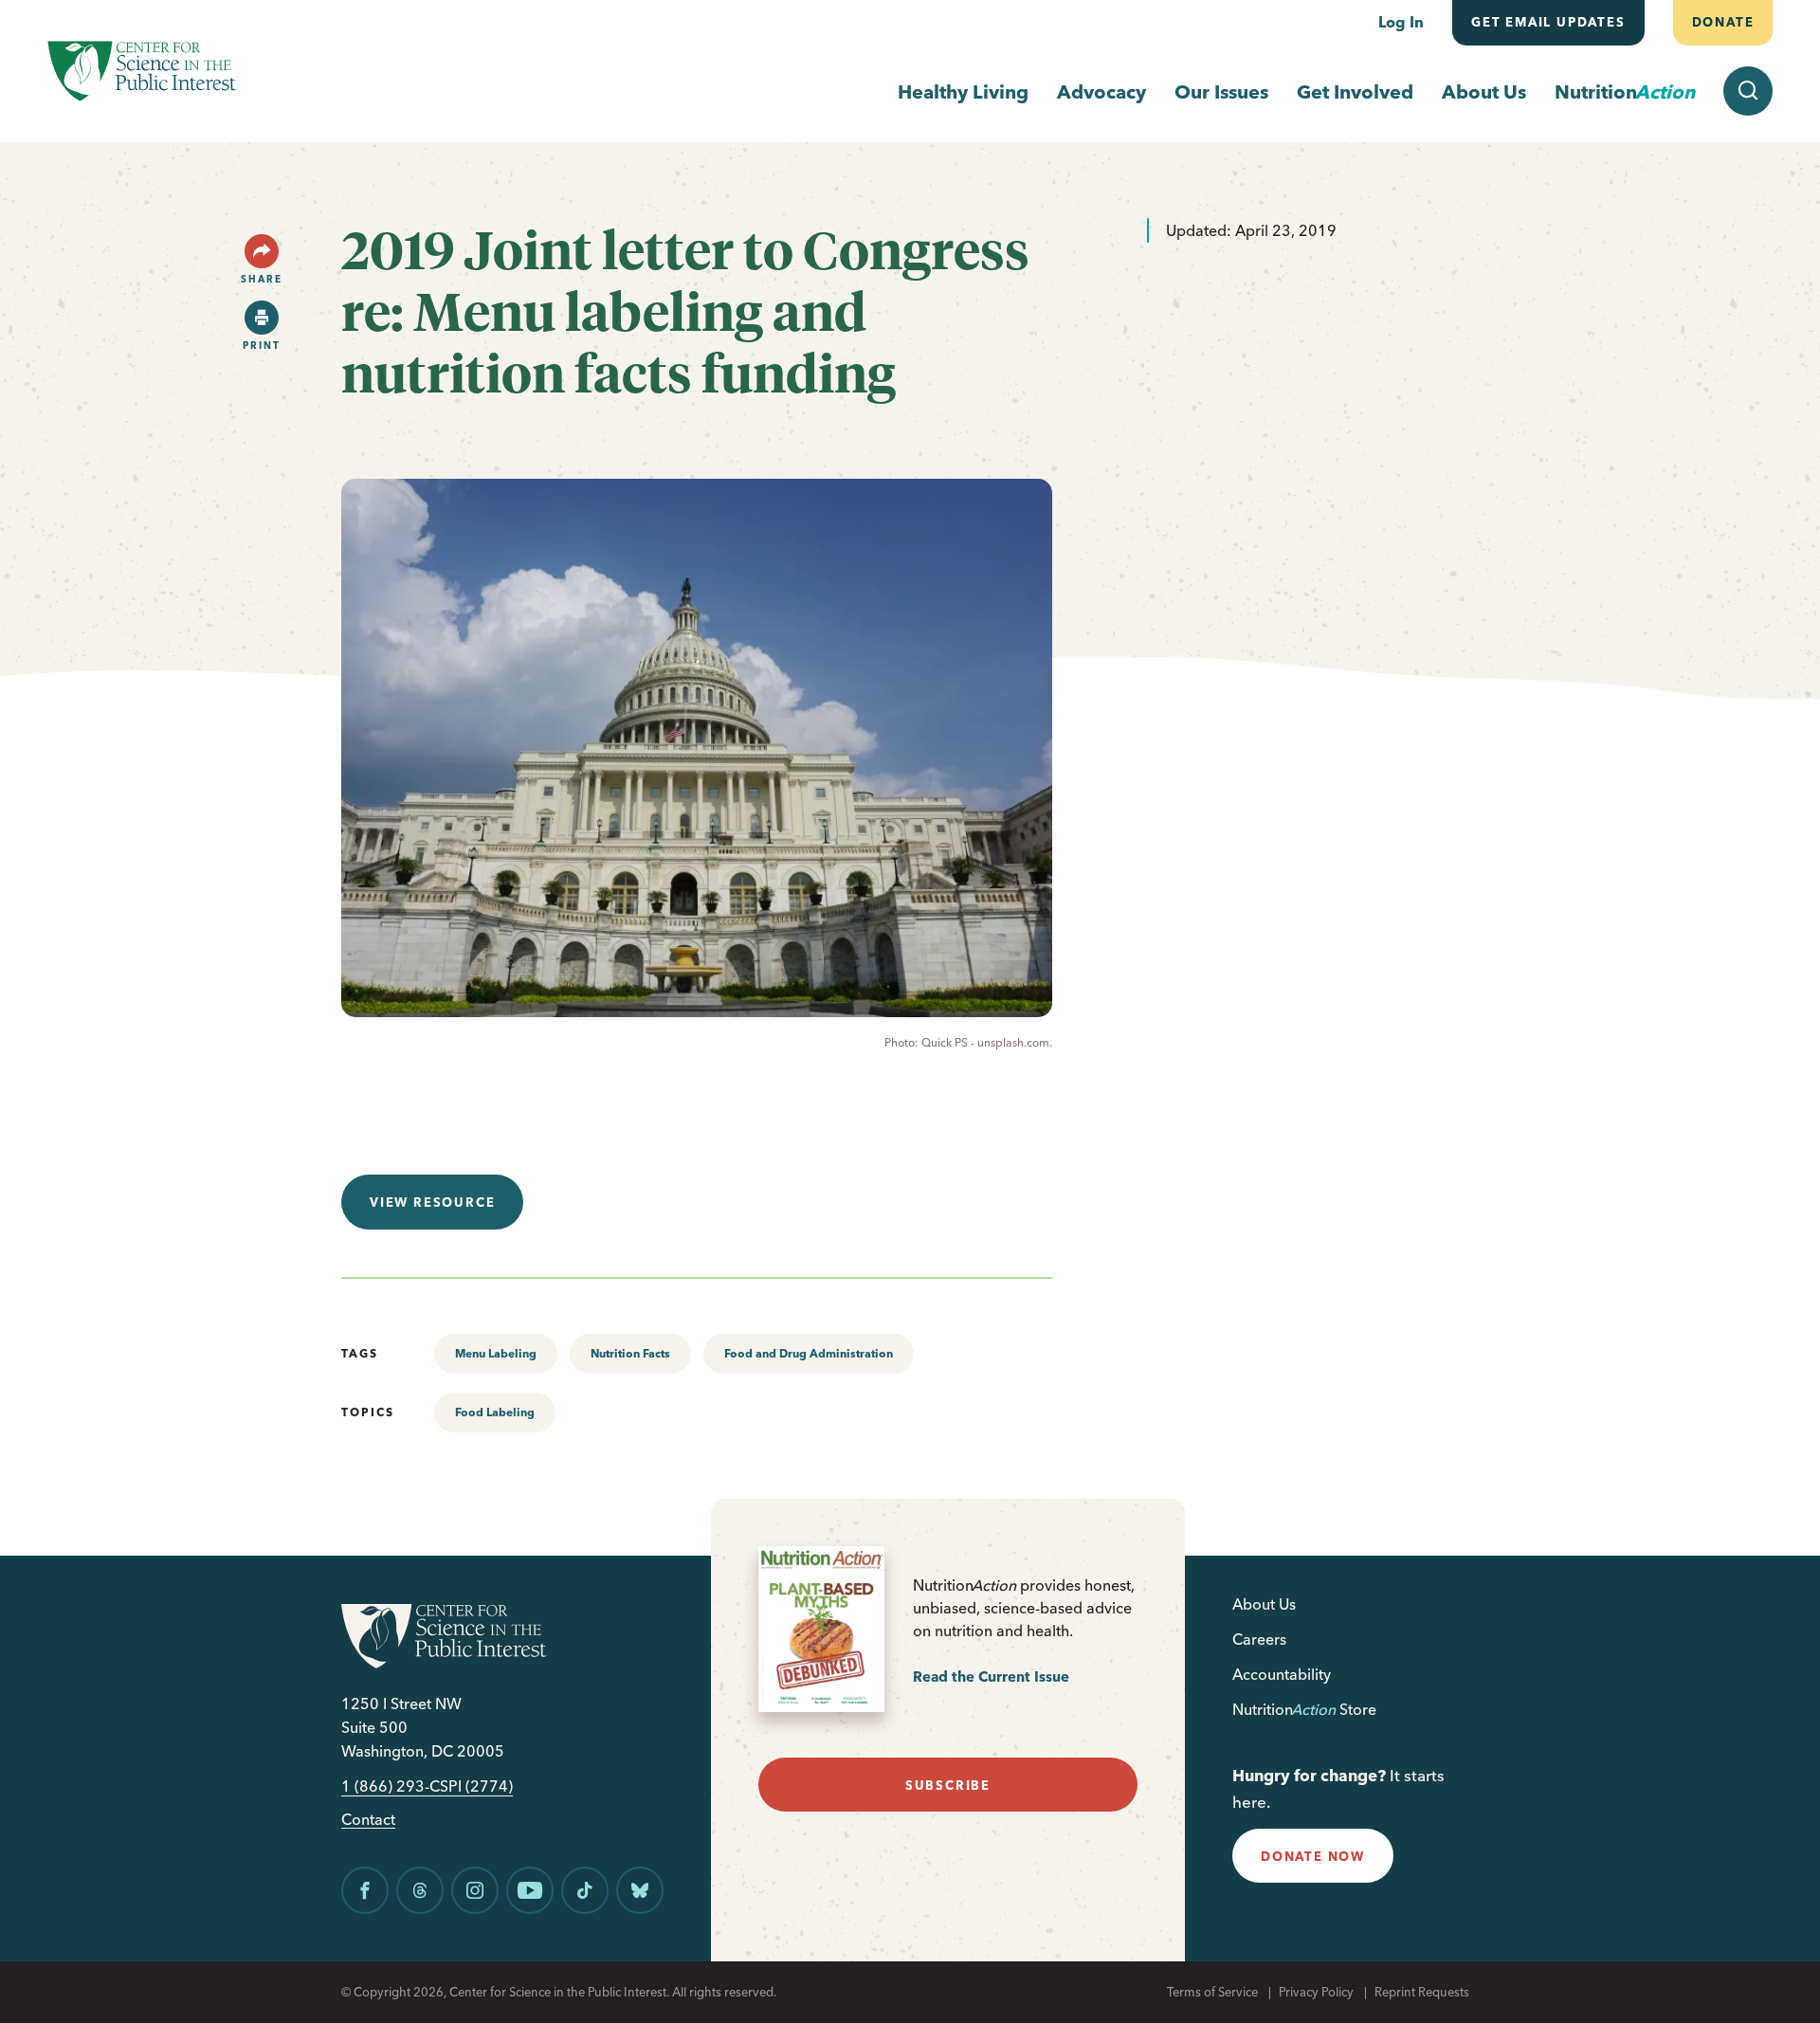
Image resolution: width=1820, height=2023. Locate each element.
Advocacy (1101, 91)
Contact (368, 1820)
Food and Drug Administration (809, 1353)
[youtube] (530, 1890)
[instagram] (475, 1890)
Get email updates (1548, 22)
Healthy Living (963, 91)
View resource (432, 1202)
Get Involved (1355, 91)
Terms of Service (1212, 1992)
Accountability (1282, 1674)
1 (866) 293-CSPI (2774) (427, 1786)
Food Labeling (495, 1412)
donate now (1313, 1856)
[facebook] (365, 1890)
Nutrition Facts (630, 1353)
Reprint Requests (1422, 1992)
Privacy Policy (1316, 1992)
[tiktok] (585, 1890)
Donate (1722, 22)
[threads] (420, 1890)
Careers (1259, 1639)
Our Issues (1221, 91)
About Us (1484, 91)
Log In (1401, 22)
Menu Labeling (496, 1353)
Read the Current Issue (991, 1677)
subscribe (948, 1785)
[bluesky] (640, 1890)
